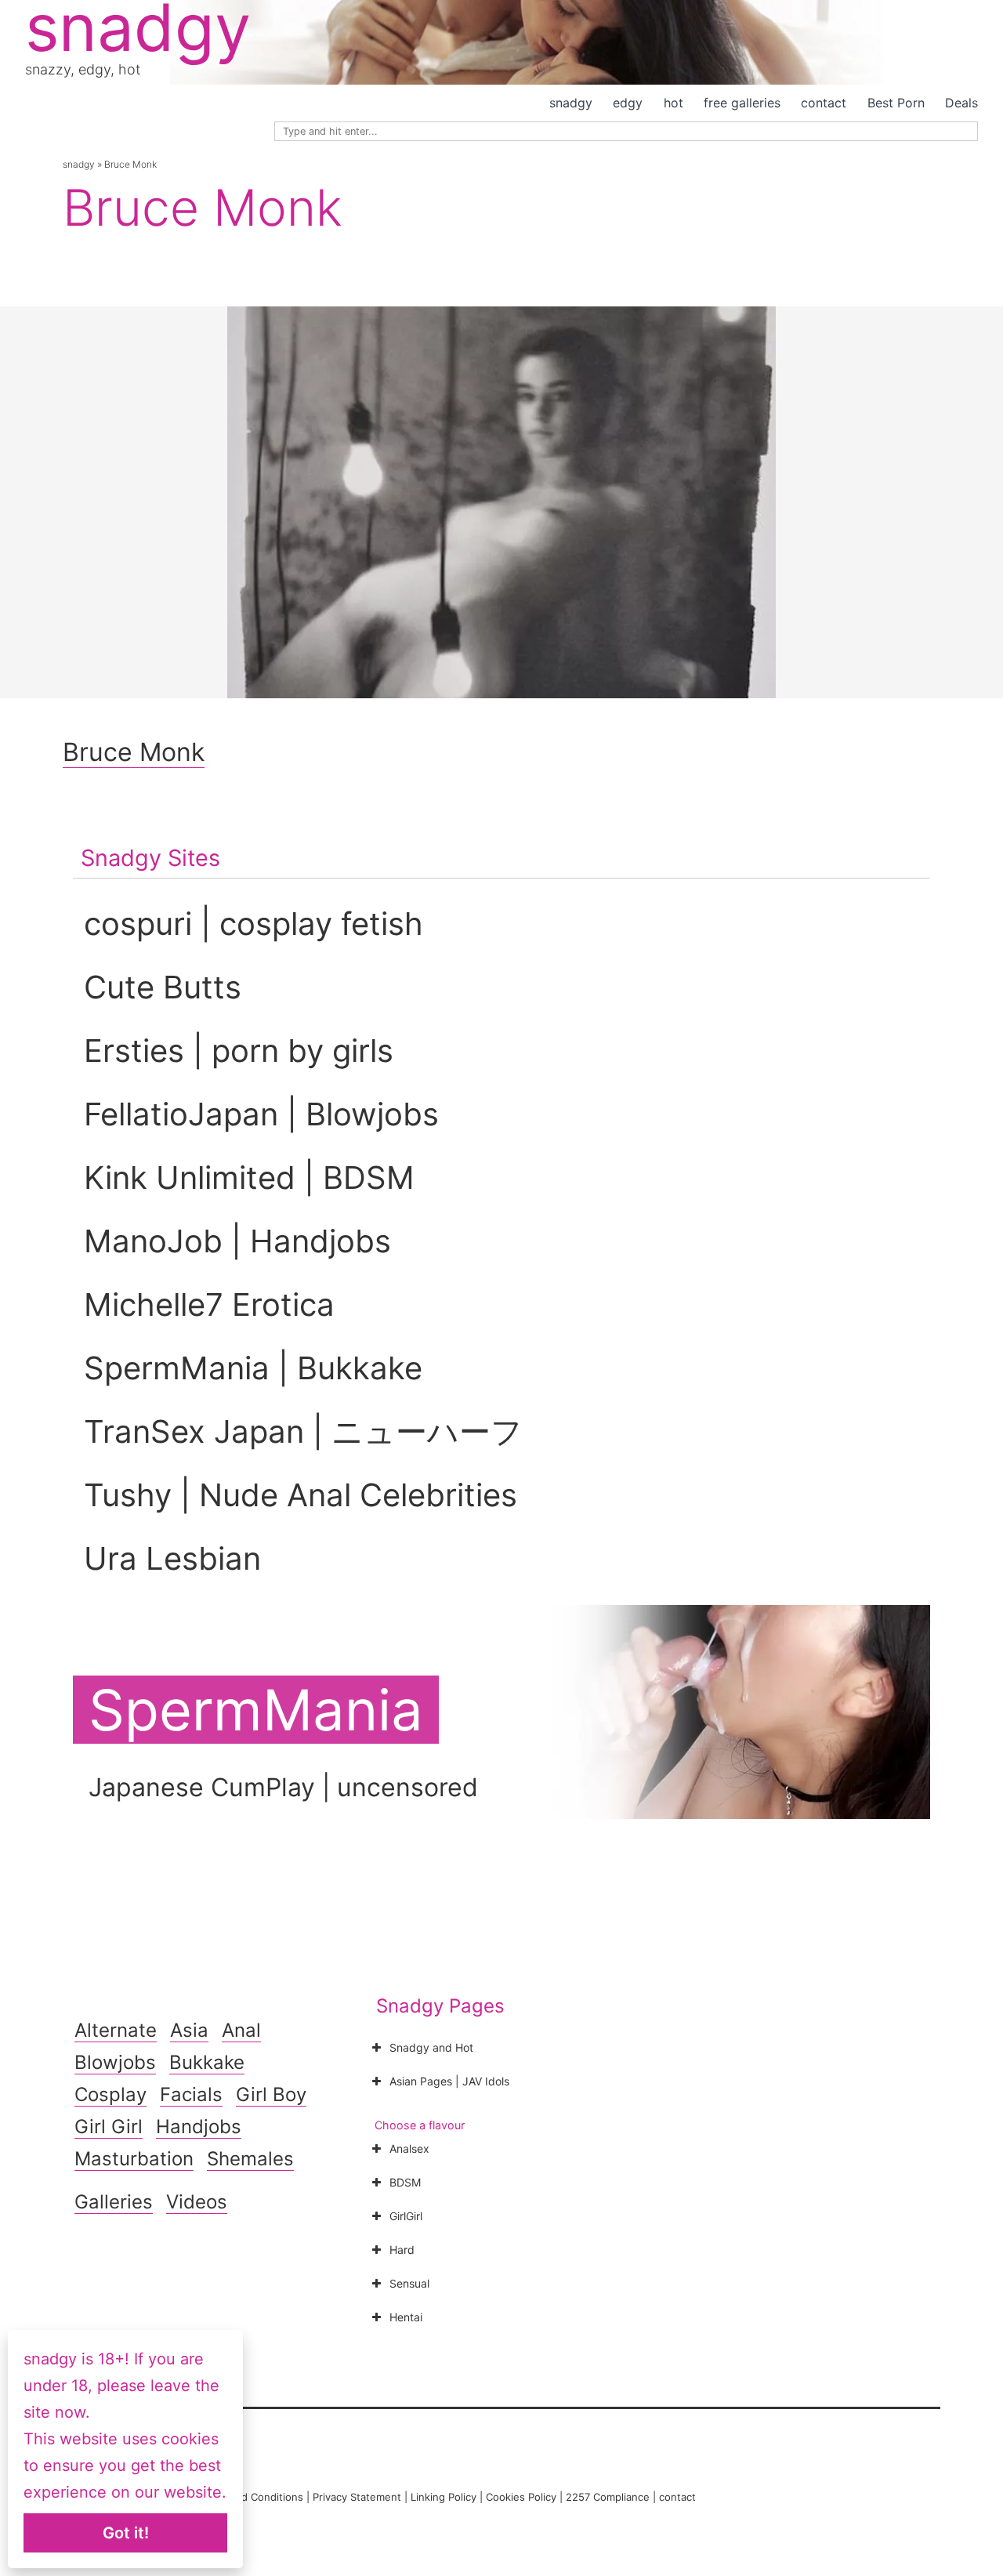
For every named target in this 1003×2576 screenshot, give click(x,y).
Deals (961, 103)
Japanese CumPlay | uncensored (283, 1787)
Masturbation (134, 2159)
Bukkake (207, 2062)
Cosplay (110, 2094)
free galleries (742, 103)
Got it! (126, 2533)
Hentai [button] (406, 2317)
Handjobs (199, 2127)
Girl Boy (271, 2094)
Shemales (250, 2159)
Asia (189, 2030)
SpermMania (256, 1710)
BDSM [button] (405, 2182)
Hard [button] (402, 2250)
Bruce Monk (134, 752)
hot (673, 103)
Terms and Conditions (250, 2497)
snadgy (571, 103)
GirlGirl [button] (406, 2216)
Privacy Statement (357, 2497)
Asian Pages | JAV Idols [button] (449, 2081)
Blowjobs (115, 2062)
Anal (241, 2030)
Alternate (116, 2030)
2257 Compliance (608, 2497)
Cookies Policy (521, 2497)
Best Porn (896, 103)
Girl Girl (109, 2127)
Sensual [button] (409, 2283)
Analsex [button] (409, 2148)
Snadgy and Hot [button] (431, 2047)
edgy (628, 103)
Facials (191, 2094)
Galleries (114, 2202)
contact (824, 103)
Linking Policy (444, 2497)
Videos (197, 2202)
